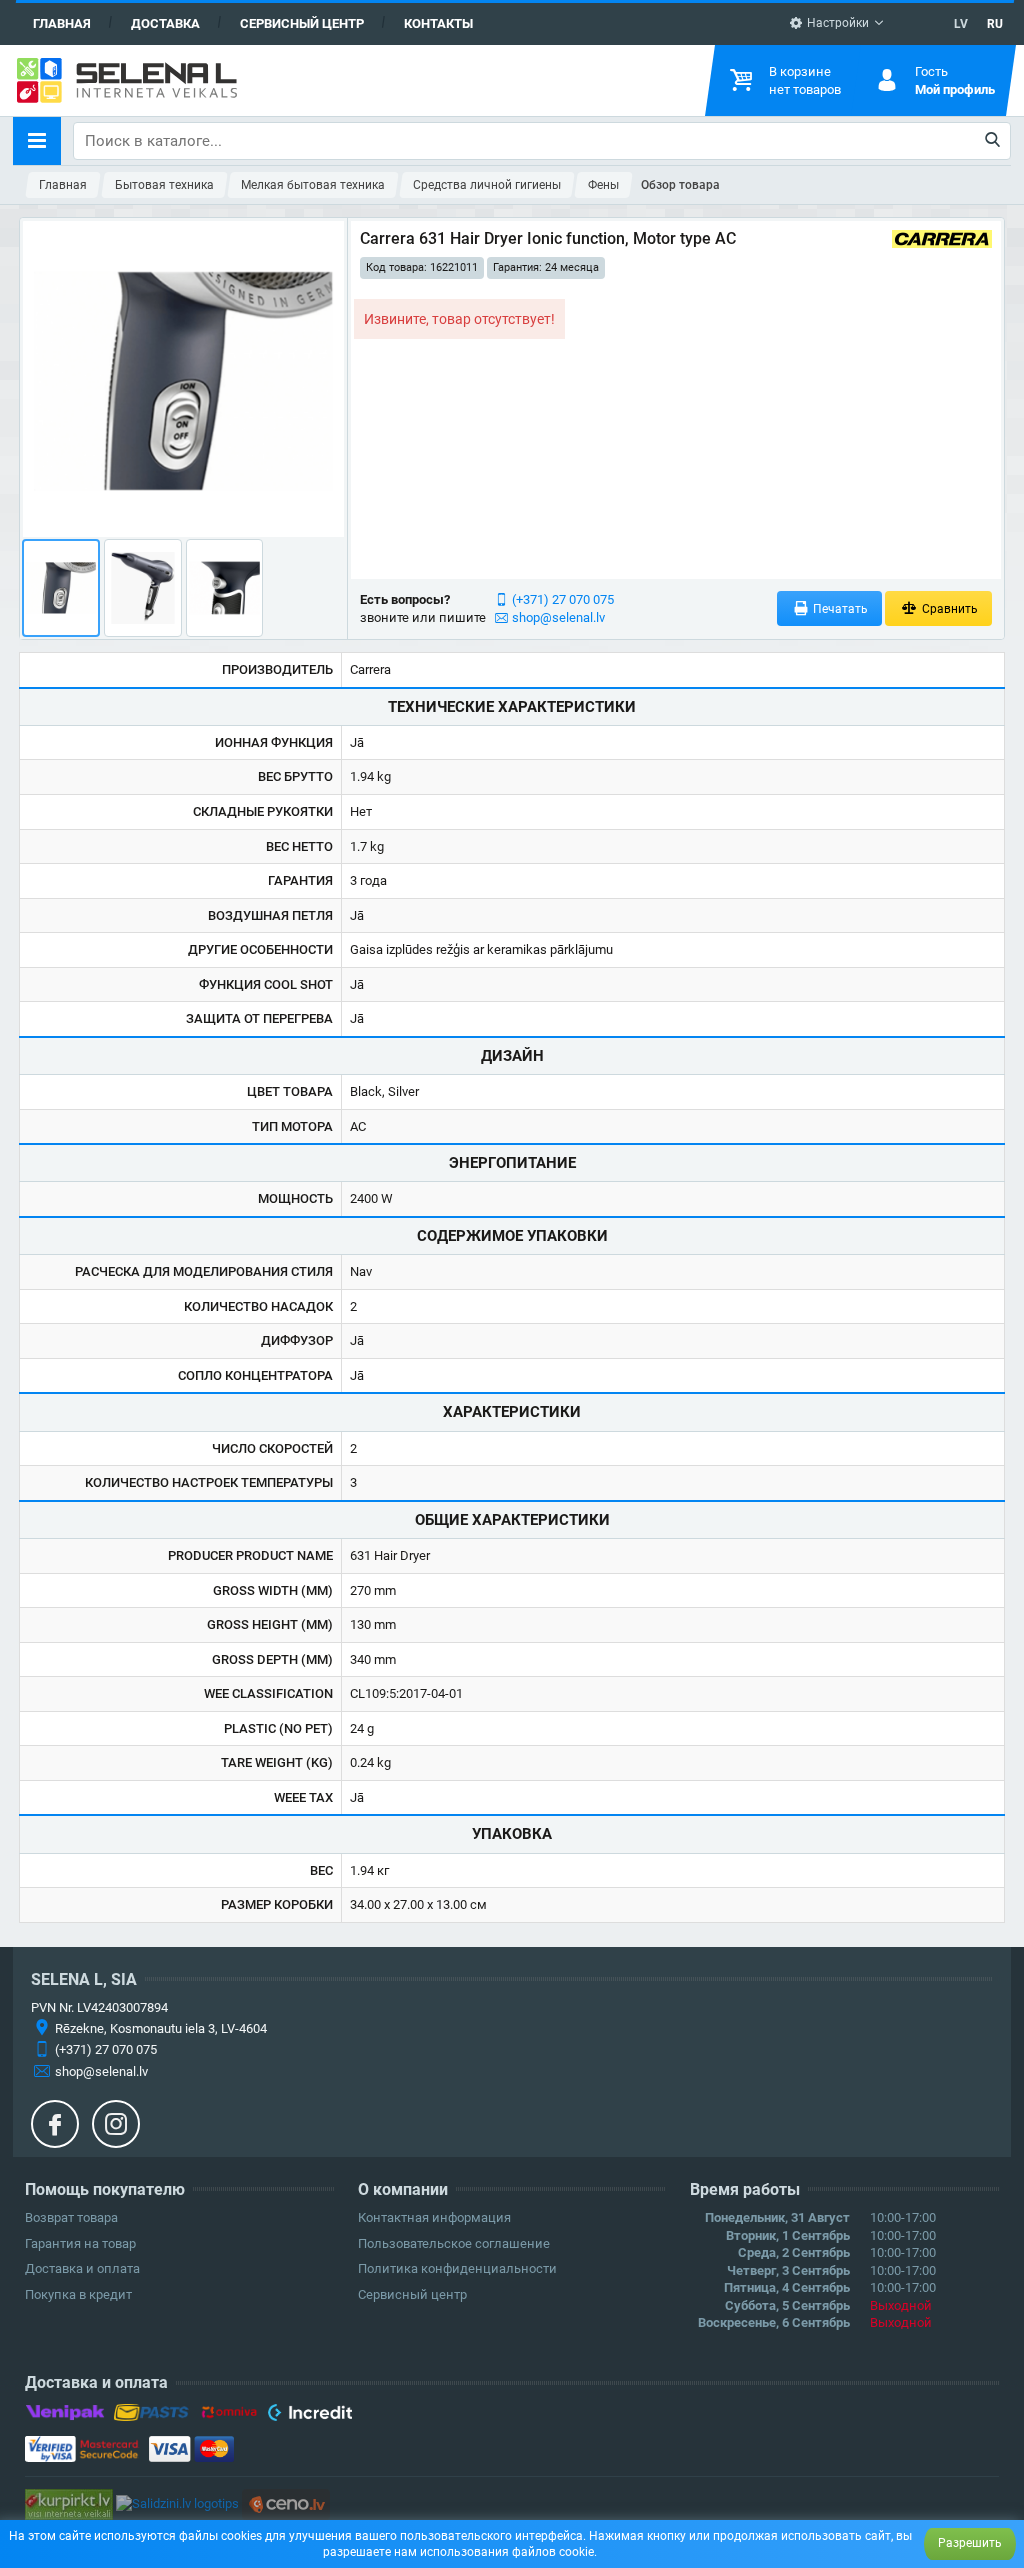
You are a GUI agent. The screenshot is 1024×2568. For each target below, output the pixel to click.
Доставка (165, 23)
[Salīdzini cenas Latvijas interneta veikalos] (69, 2503)
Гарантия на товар (80, 2243)
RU (995, 24)
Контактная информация (434, 2217)
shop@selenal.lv (558, 617)
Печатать (839, 609)
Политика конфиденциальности (457, 2268)
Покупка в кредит (78, 2294)
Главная (62, 23)
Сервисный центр (302, 23)
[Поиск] (993, 141)
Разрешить (970, 2543)
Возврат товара (71, 2217)
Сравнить (948, 609)
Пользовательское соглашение (454, 2243)
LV (961, 24)
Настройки (836, 23)
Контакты (438, 23)
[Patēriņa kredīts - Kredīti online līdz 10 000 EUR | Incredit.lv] (309, 2416)
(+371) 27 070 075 (563, 599)
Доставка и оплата (82, 2268)
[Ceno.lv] (286, 2503)
